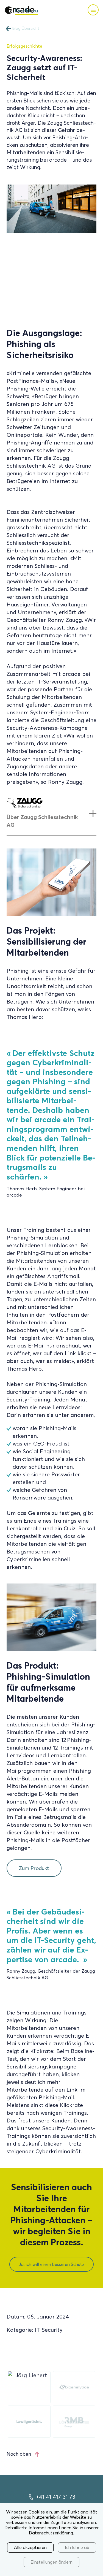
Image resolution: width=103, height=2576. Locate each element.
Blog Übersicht (26, 29)
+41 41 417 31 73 (56, 2497)
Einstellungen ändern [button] (51, 2562)
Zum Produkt (34, 1868)
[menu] (93, 10)
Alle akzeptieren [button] (30, 2547)
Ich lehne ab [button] (77, 2547)
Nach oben (19, 2454)
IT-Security (49, 2330)
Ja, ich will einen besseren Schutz (51, 2264)
